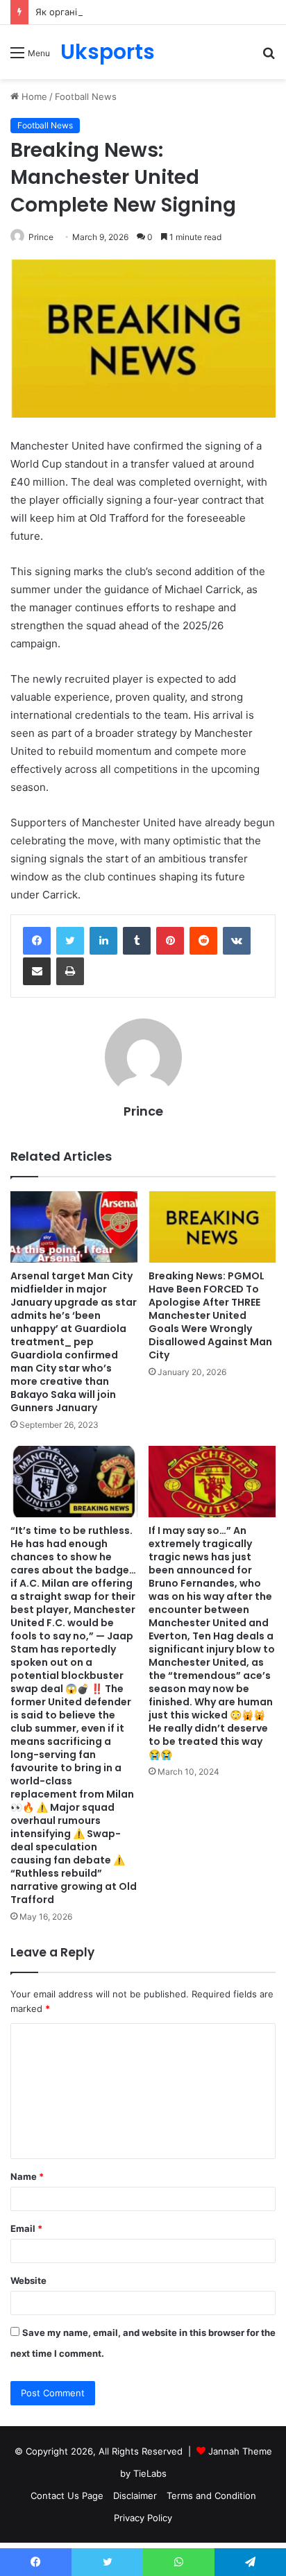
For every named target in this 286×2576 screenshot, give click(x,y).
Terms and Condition (211, 2496)
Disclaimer (135, 2496)
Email (26, 2228)
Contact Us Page (67, 2496)
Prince (41, 237)
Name (27, 2176)
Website (28, 2280)
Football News (86, 96)
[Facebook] (37, 941)
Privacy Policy (143, 2518)
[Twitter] (70, 941)
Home (33, 96)
